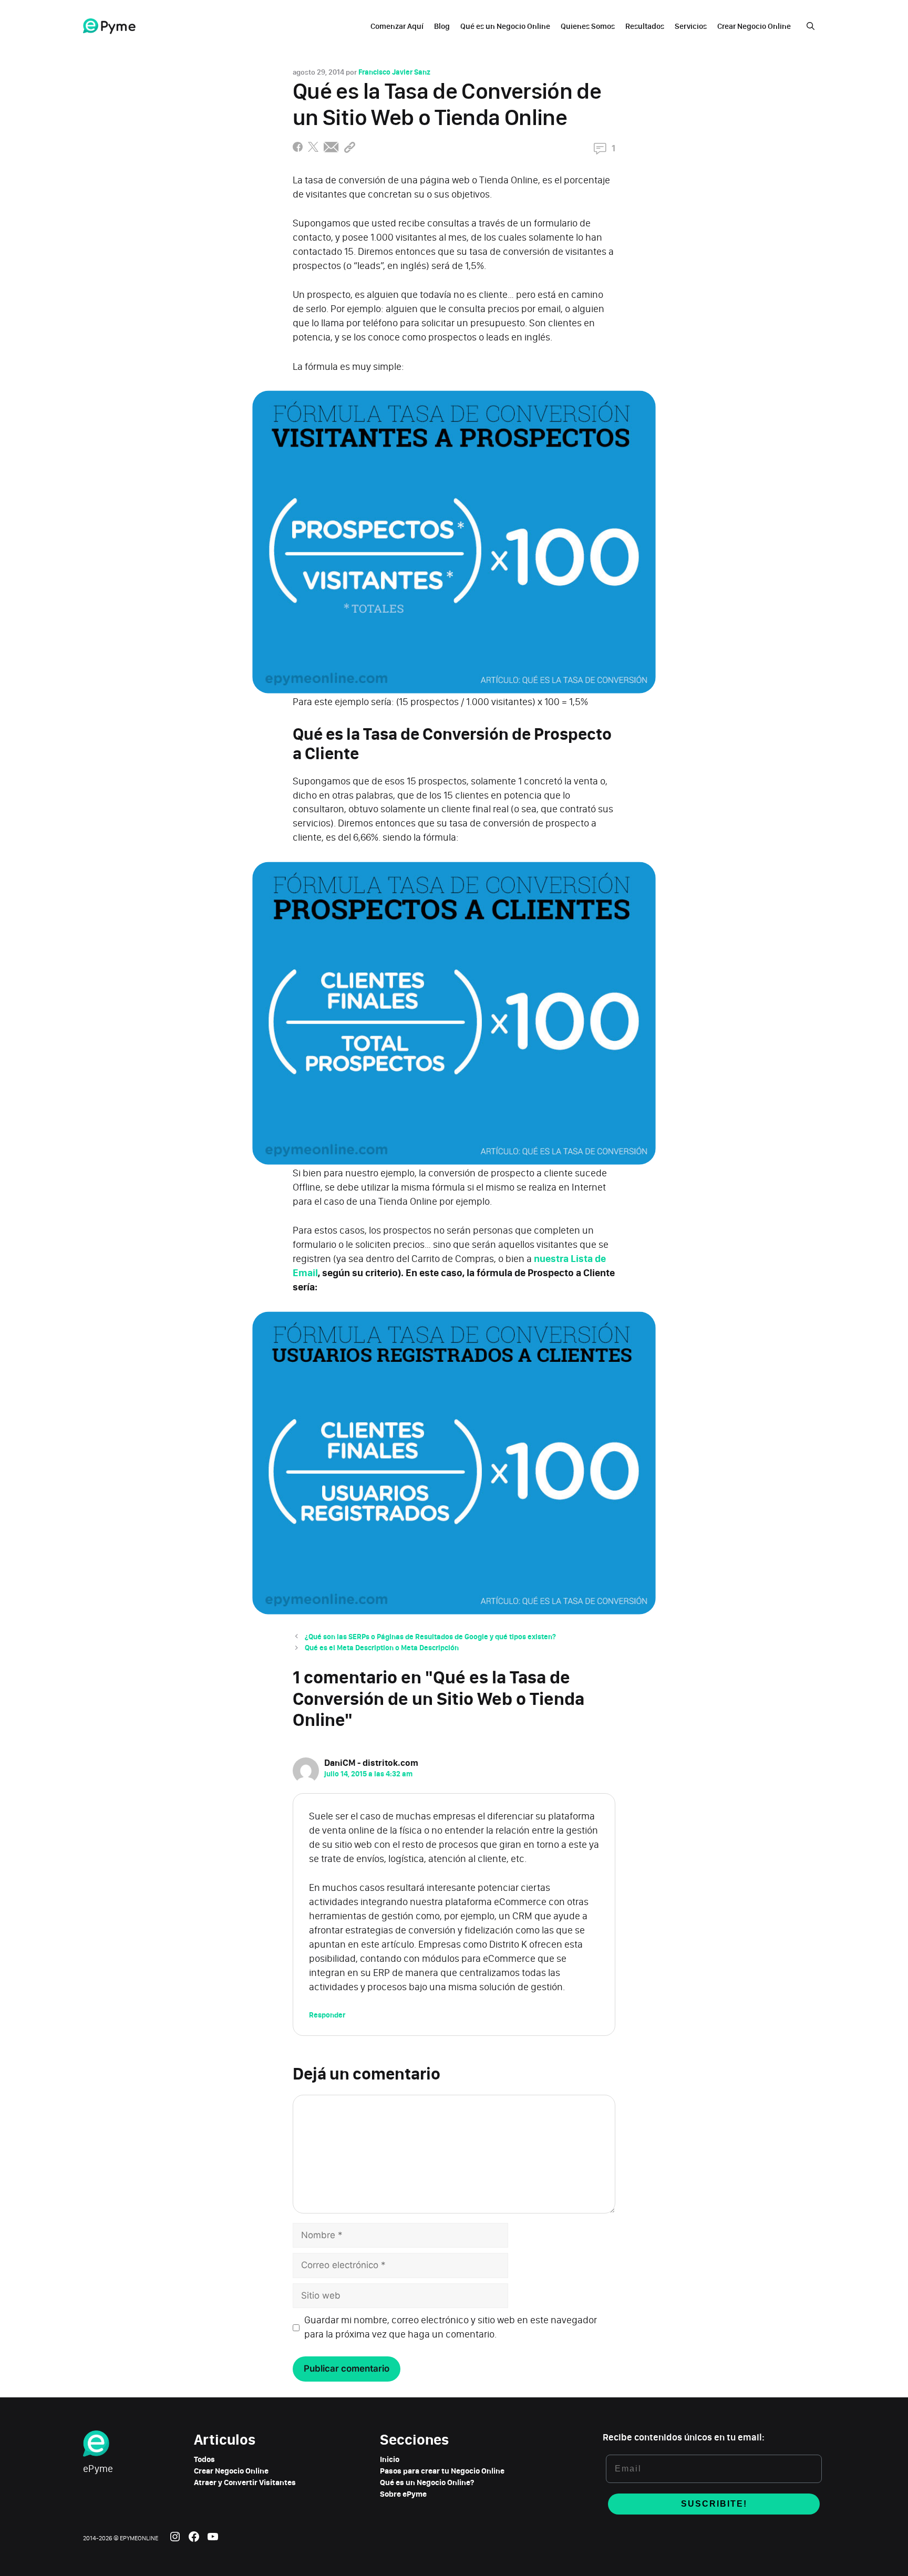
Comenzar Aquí (397, 26)
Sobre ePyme (403, 2494)
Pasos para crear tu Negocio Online (442, 2471)
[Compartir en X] (313, 149)
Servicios (691, 26)
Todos (204, 2459)
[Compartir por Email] (331, 149)
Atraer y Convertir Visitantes (245, 2482)
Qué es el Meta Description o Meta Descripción (382, 1648)
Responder (327, 2015)
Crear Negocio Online (754, 26)
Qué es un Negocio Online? (427, 2482)
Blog (442, 26)
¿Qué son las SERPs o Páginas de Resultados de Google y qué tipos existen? (430, 1637)
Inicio (390, 2459)
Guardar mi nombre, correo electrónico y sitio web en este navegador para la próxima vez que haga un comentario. (451, 2327)
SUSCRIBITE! (714, 2504)
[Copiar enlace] (350, 149)
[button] (811, 26)
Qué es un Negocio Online (505, 26)
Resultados (645, 26)
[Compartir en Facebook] (298, 149)
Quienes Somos (588, 26)
